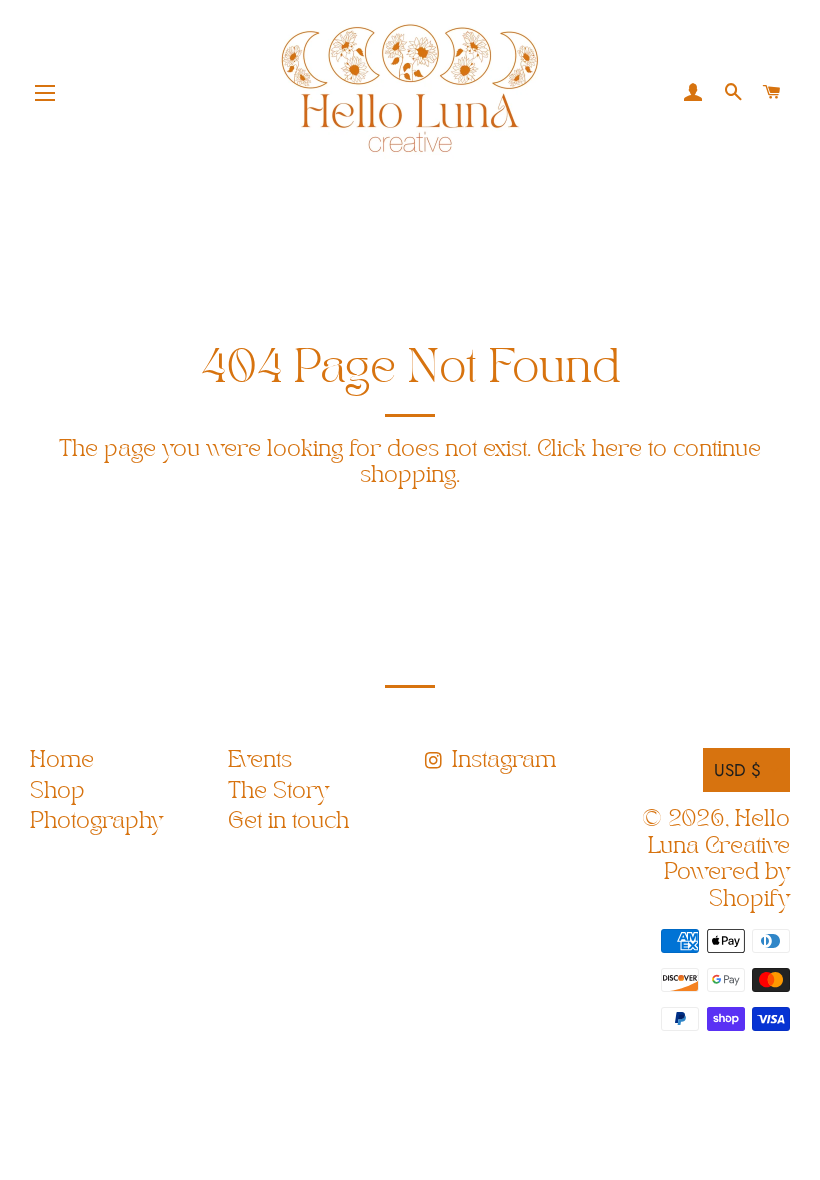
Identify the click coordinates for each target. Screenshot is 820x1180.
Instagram (501, 760)
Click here (589, 449)
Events (260, 760)
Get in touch (288, 821)
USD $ (737, 770)
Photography (96, 821)
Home (62, 760)
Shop (57, 791)
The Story (278, 791)
